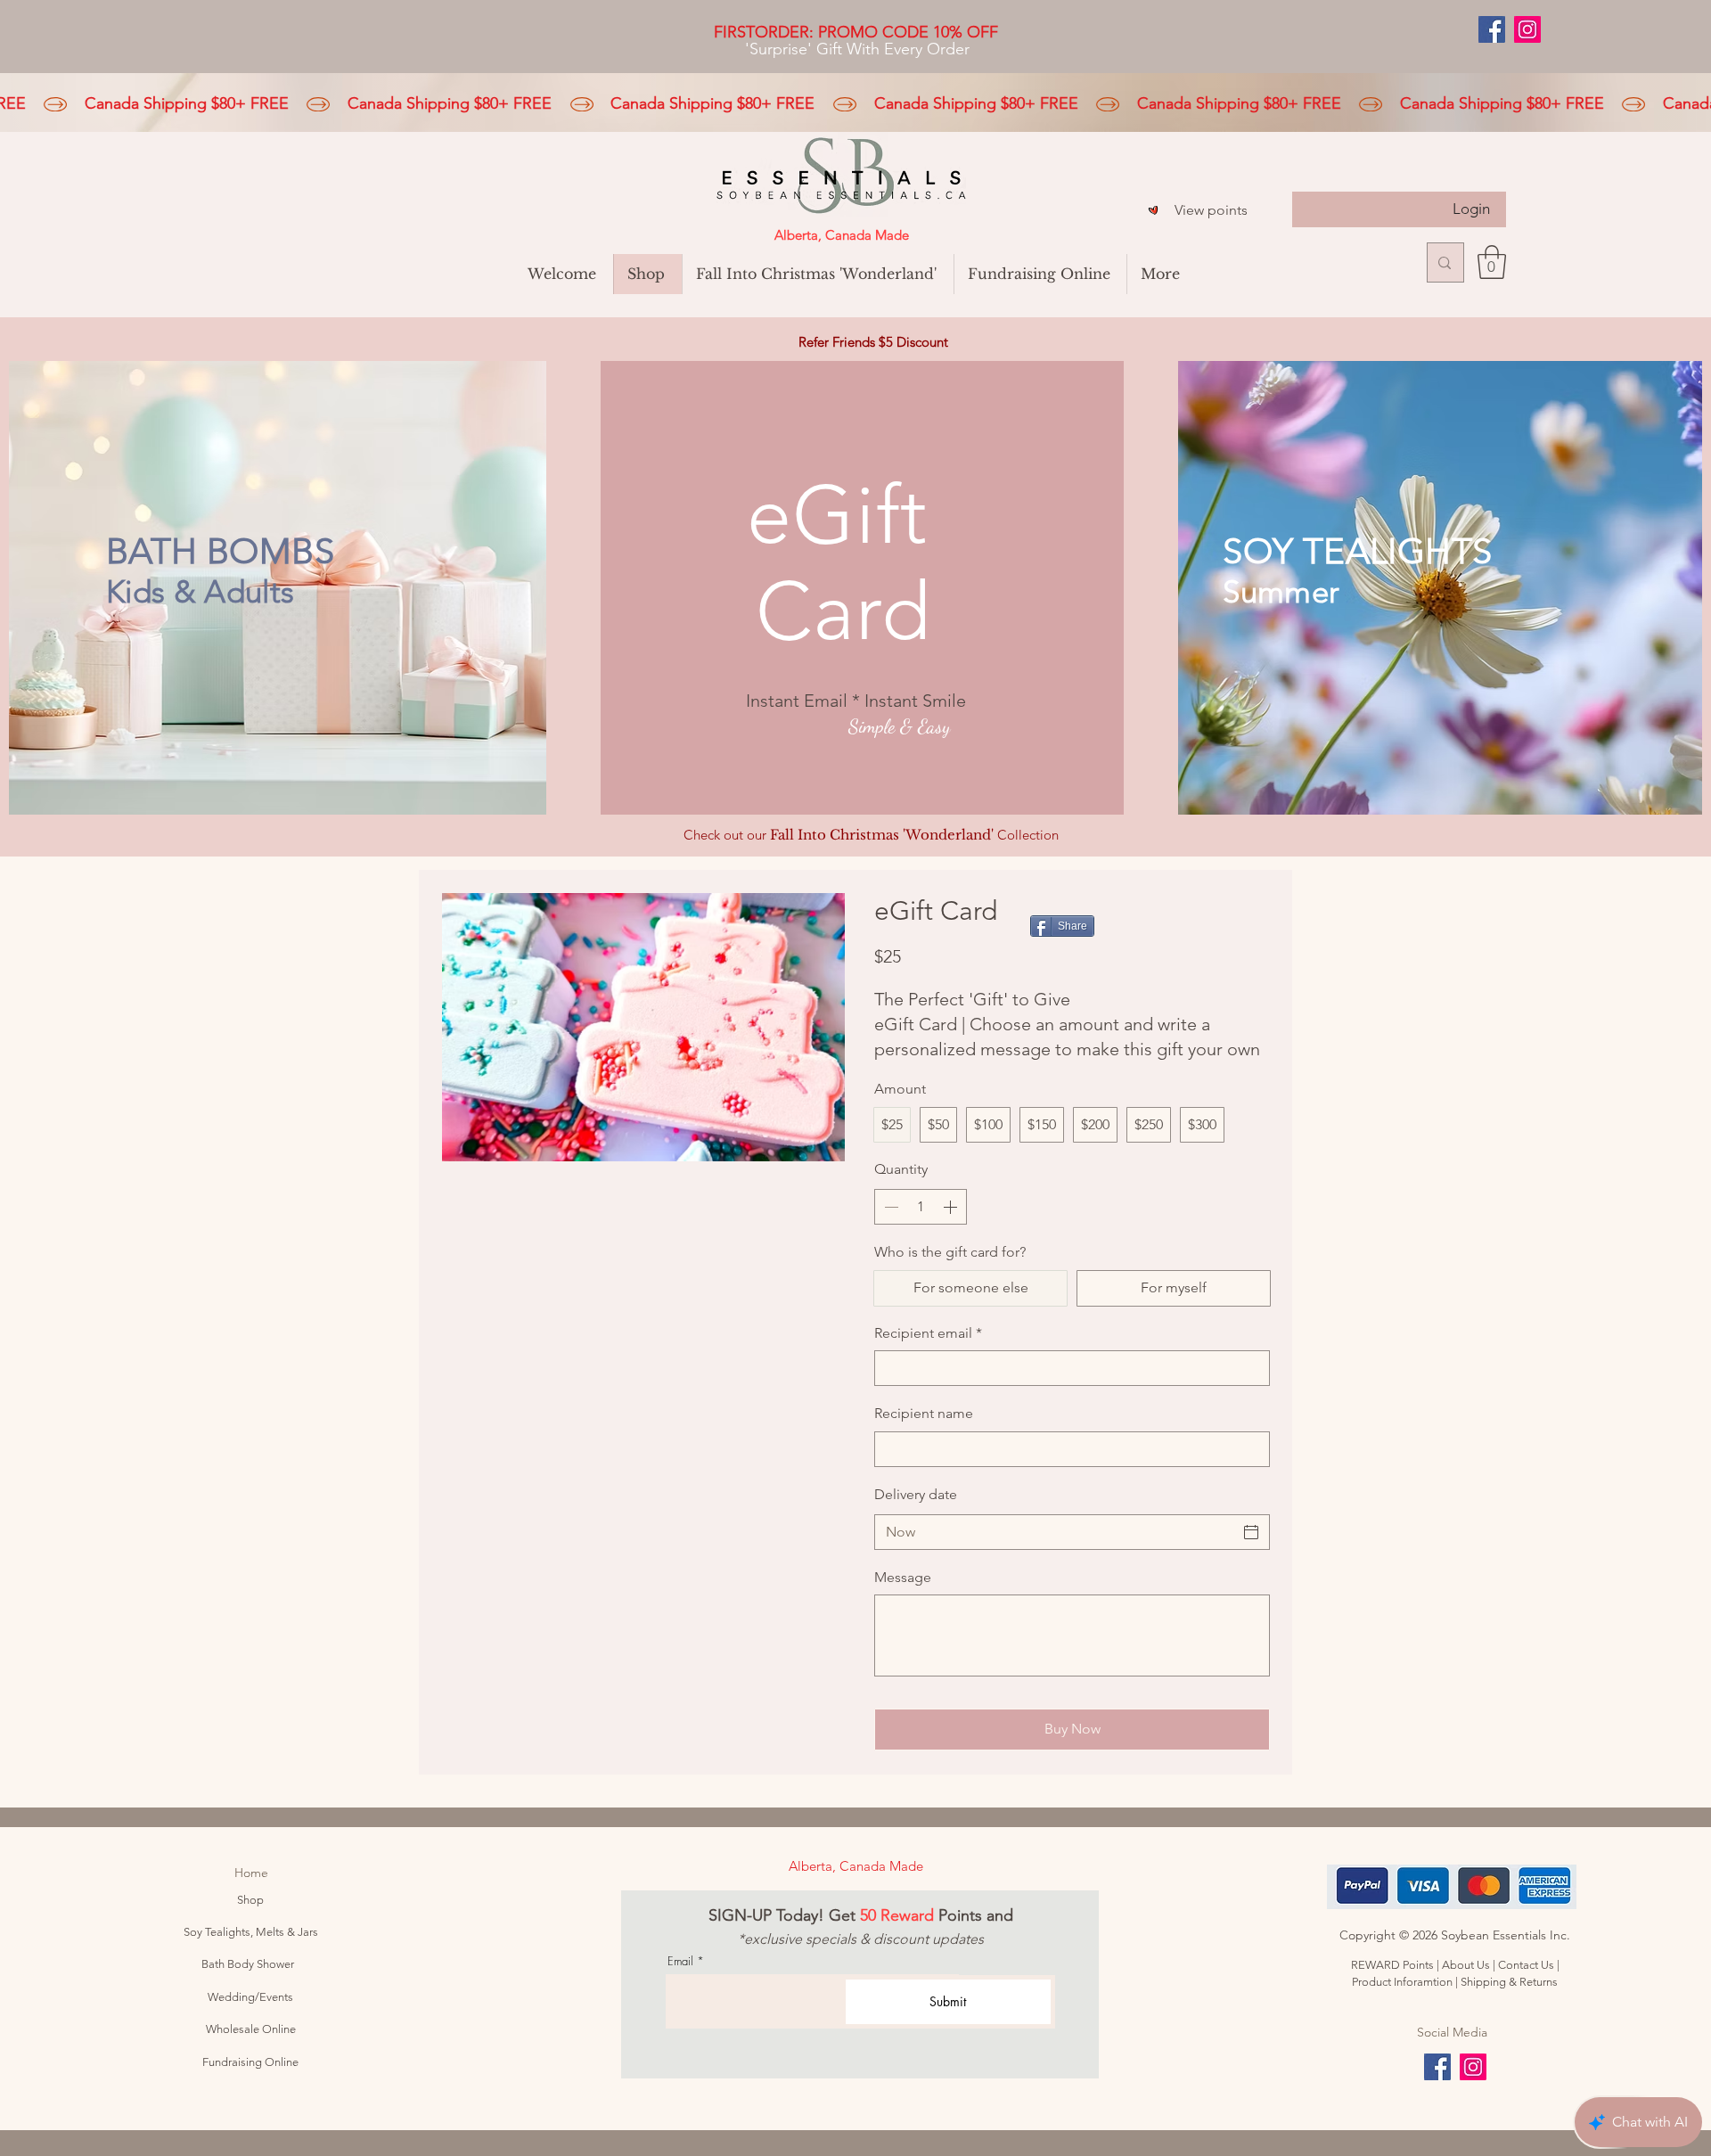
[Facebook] (1492, 29)
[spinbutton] (921, 1207)
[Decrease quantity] (889, 1207)
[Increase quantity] (952, 1207)
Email (680, 1961)
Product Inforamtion (1404, 1982)
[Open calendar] (1251, 1532)
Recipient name (924, 1413)
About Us (1467, 1965)
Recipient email (928, 1333)
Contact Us (1526, 1965)
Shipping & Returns (1509, 1982)
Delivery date (916, 1494)
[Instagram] (1527, 29)
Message (903, 1577)
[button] (1492, 262)
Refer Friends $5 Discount (873, 342)
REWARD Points (1392, 1965)
